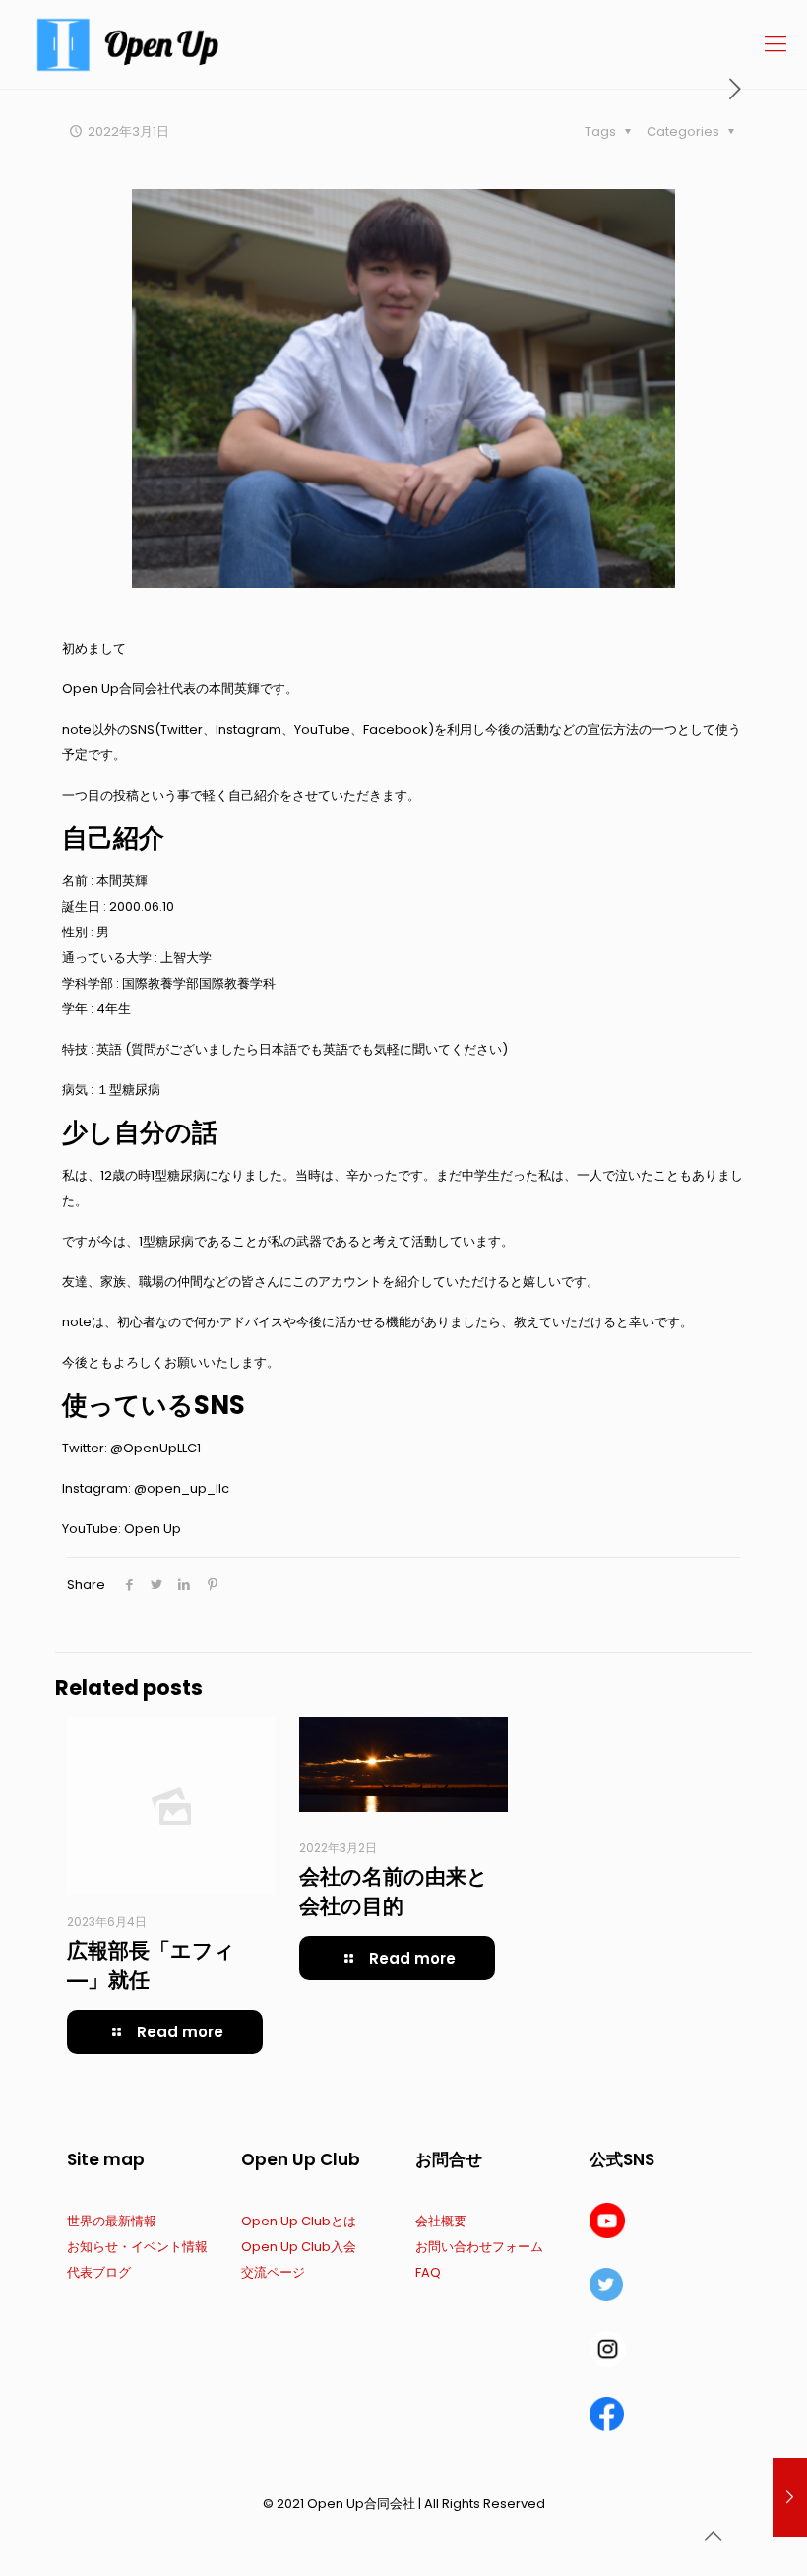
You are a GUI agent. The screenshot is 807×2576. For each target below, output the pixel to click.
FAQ (428, 2272)
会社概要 (441, 2221)
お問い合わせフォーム (479, 2247)
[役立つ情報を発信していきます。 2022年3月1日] (790, 2497)
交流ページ (273, 2272)
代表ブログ (99, 2272)
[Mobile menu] (776, 44)
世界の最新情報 (112, 2221)
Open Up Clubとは (299, 2221)
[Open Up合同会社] (128, 44)
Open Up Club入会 (299, 2247)
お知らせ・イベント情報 (137, 2247)
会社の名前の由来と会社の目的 (394, 1891)
